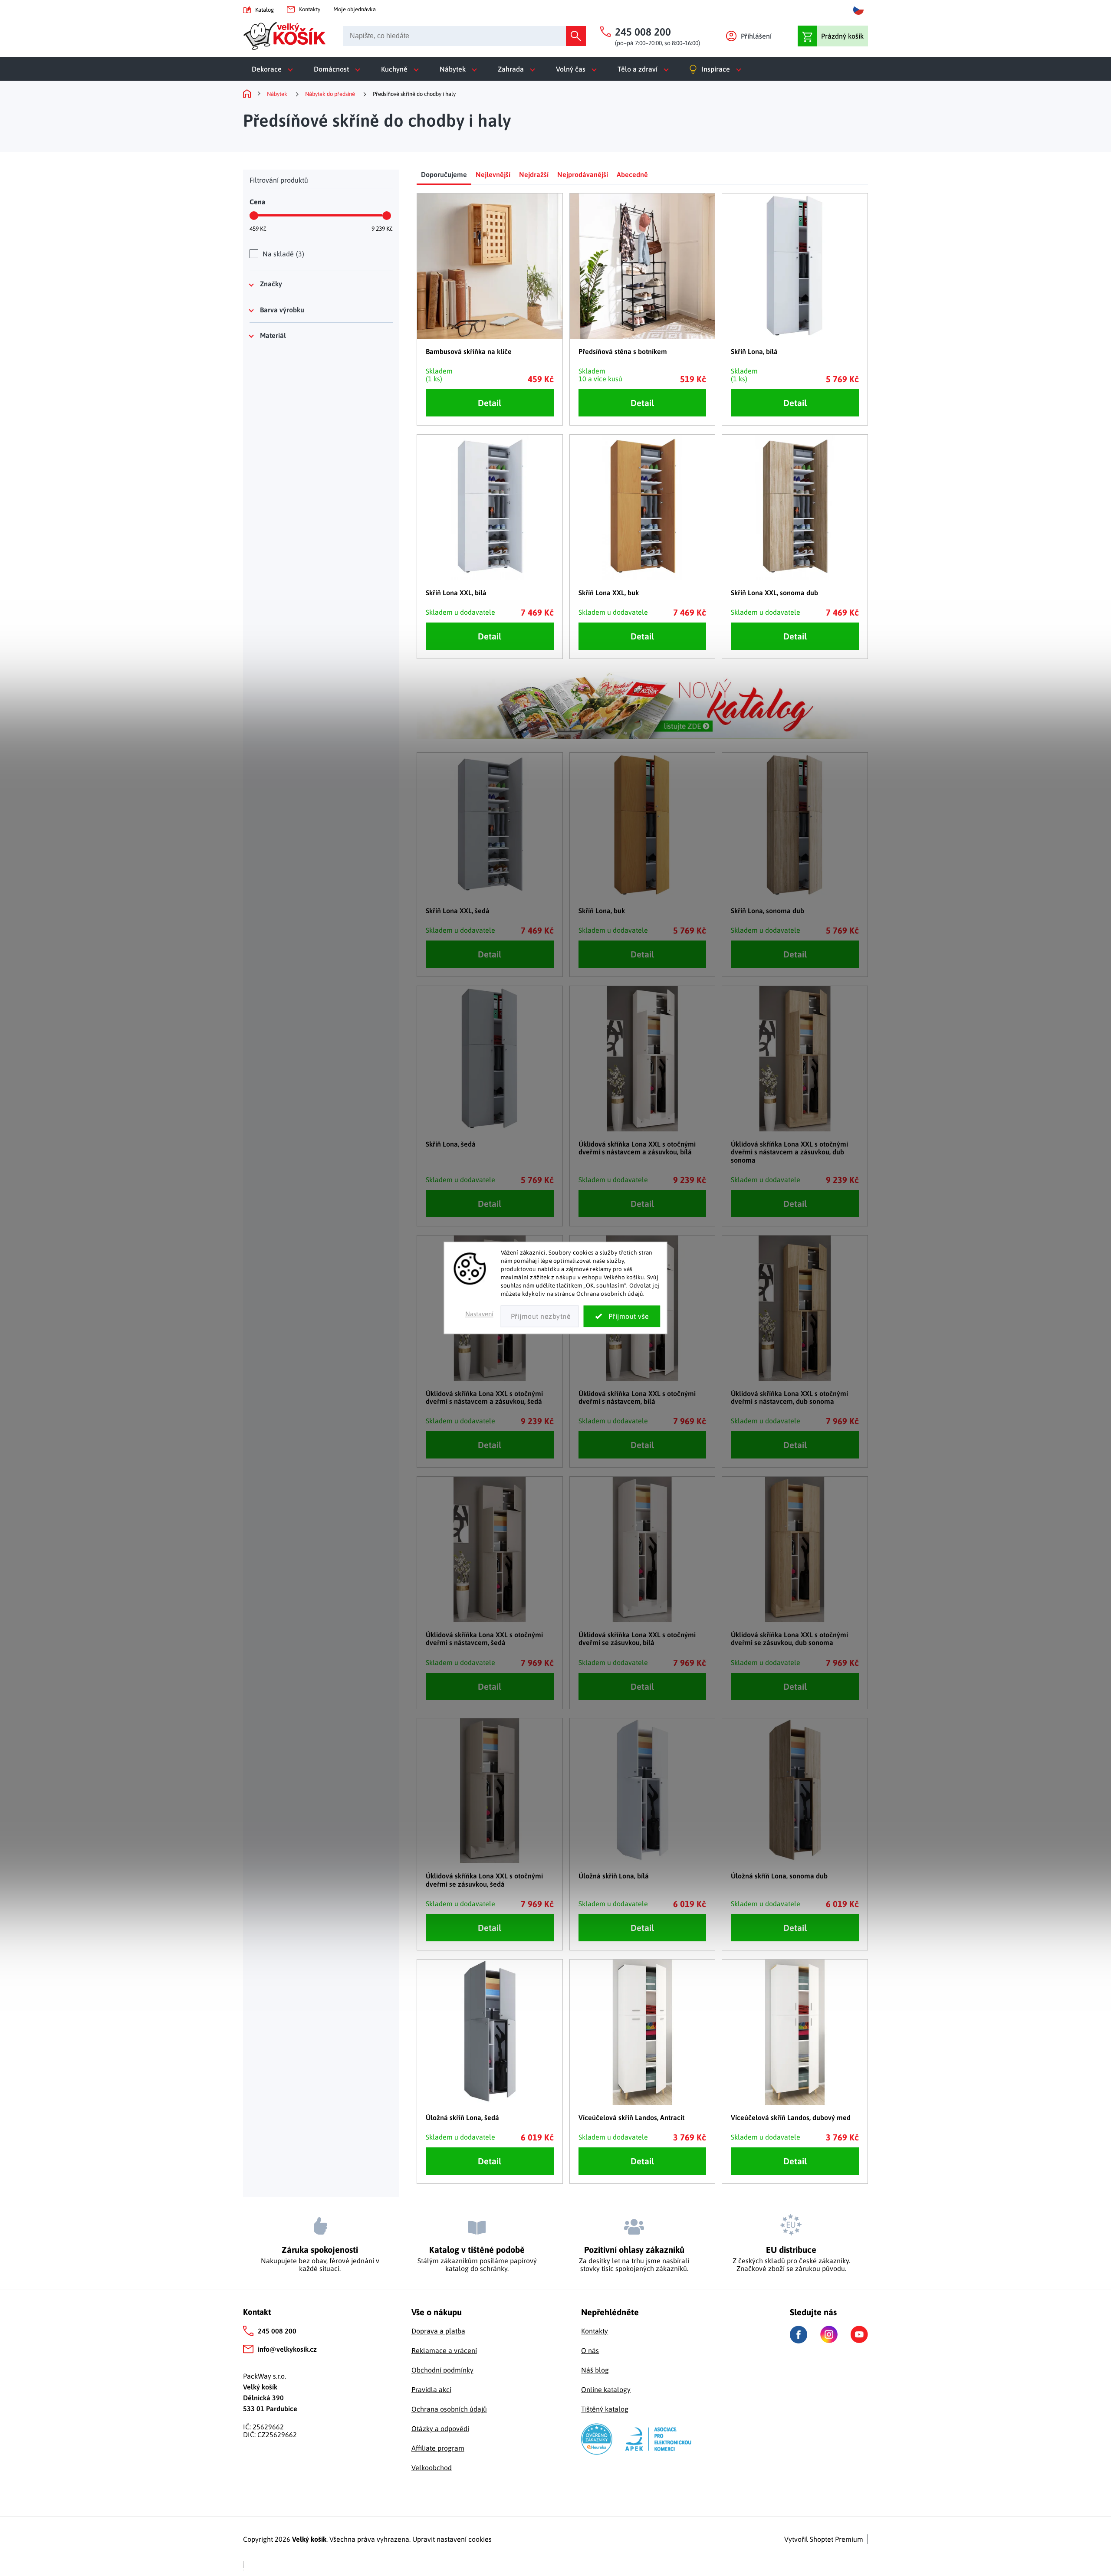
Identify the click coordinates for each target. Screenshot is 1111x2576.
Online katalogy (606, 2389)
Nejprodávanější (583, 174)
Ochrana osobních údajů (449, 2409)
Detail (490, 403)
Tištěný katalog (605, 2409)
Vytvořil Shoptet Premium (824, 2539)
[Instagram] (829, 2334)
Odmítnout (540, 1317)
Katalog (265, 10)
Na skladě (282, 254)
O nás (590, 2350)
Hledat (576, 36)
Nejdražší (534, 174)
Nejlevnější (493, 174)
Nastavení (479, 1314)
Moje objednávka (355, 9)
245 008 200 (277, 2331)
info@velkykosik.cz (287, 2349)
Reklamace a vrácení (444, 2350)
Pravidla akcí (431, 2389)
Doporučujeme (444, 174)
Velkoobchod (432, 2468)
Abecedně (632, 174)
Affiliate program (438, 2448)
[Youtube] (859, 2334)
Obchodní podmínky (442, 2370)
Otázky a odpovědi (440, 2429)
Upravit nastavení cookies (452, 2539)
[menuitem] (274, 69)
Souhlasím (622, 1317)
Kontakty (310, 9)
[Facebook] (799, 2335)
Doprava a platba (438, 2331)
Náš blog (595, 2370)
